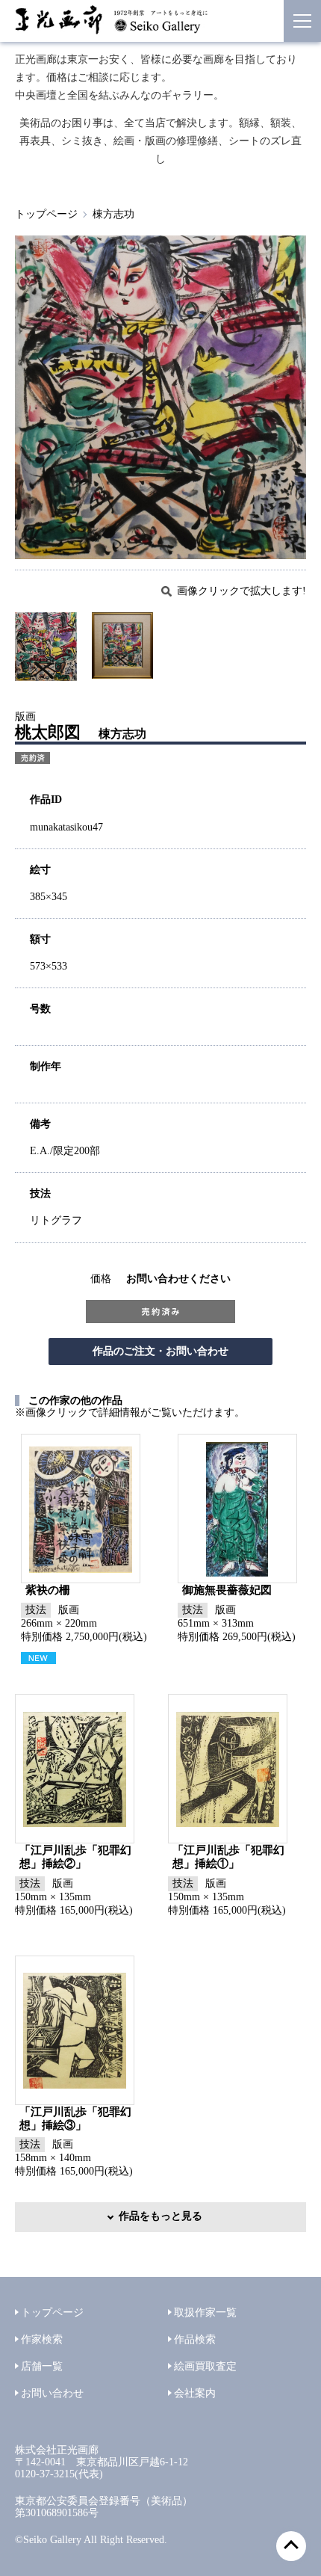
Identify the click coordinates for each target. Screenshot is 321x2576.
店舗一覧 (42, 2366)
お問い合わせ (52, 2393)
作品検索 (195, 2339)
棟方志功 (113, 214)
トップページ (46, 214)
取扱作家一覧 (205, 2312)
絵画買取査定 (205, 2366)
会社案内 (195, 2393)
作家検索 (42, 2339)
